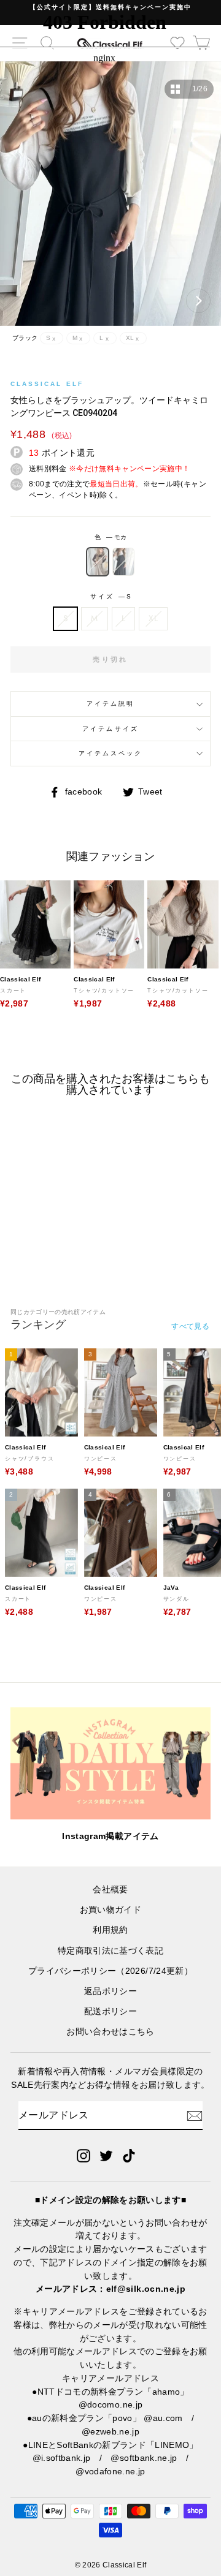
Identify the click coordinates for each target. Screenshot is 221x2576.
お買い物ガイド (110, 1910)
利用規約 (110, 1930)
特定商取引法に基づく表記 (110, 1951)
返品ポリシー (110, 1991)
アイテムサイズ (110, 729)
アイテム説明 (110, 704)
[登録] (195, 2116)
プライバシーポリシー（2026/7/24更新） (110, 1971)
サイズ (110, 596)
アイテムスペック (110, 753)
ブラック (123, 562)
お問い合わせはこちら (110, 2032)
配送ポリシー (110, 2011)
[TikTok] (129, 2155)
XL (153, 618)
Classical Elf (47, 384)
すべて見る (190, 1326)
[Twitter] (106, 2155)
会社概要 (110, 1890)
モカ (98, 562)
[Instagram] (83, 2155)
